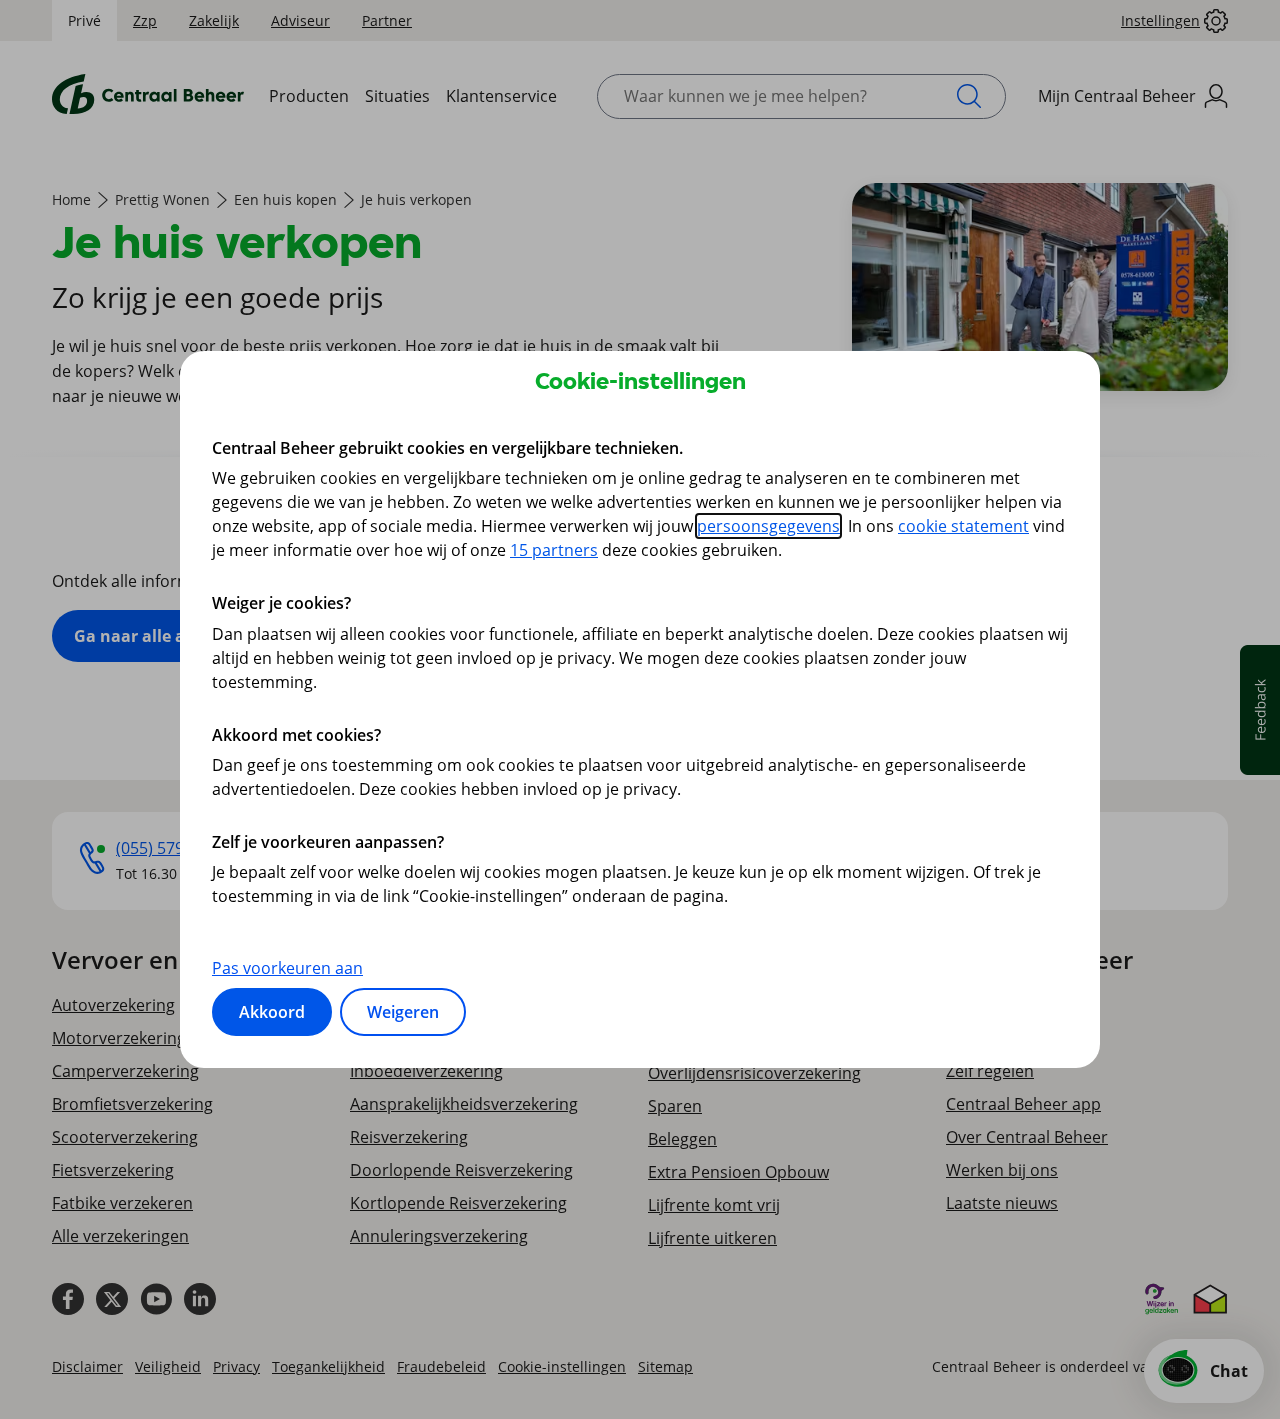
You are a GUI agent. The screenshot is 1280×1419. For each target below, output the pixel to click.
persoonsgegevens (768, 526)
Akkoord (272, 1012)
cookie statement (963, 526)
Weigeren (403, 1012)
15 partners (554, 550)
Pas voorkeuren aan (287, 968)
